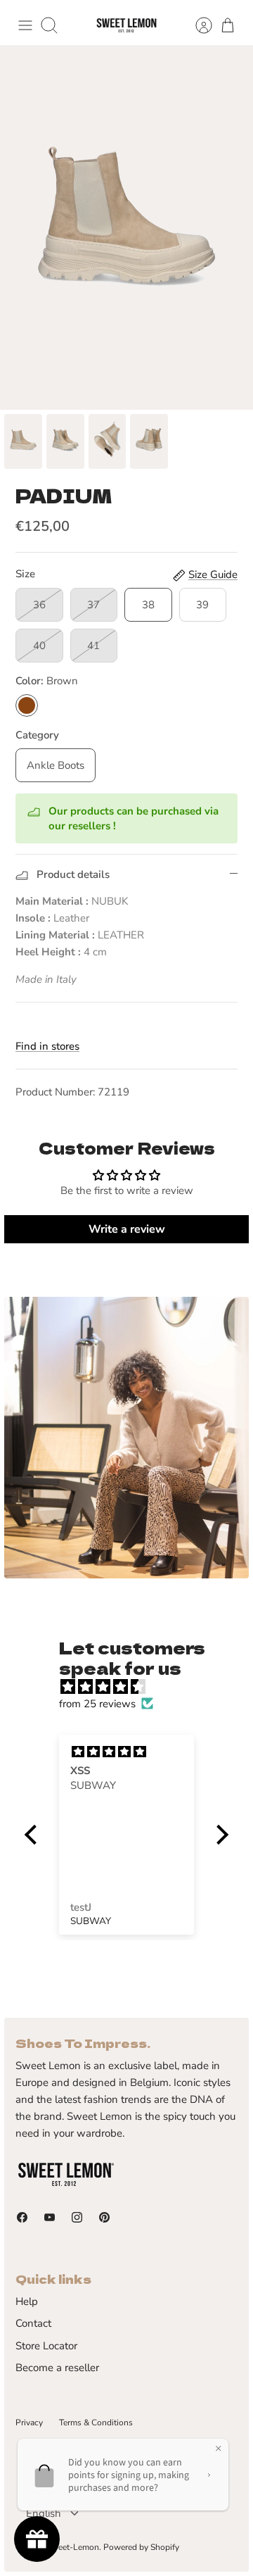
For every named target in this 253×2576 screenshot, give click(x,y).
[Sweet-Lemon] (126, 26)
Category (37, 735)
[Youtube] (50, 2217)
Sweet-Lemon (73, 2547)
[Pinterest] (104, 2217)
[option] (126, 227)
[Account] (197, 25)
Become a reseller (57, 2368)
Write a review (127, 1229)
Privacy (29, 2423)
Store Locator (46, 2346)
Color (47, 681)
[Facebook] (22, 2217)
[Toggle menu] (25, 25)
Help (27, 2301)
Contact (33, 2323)
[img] (134, 1687)
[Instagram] (77, 2217)
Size (25, 574)
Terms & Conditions (96, 2423)
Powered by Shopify (141, 2547)
